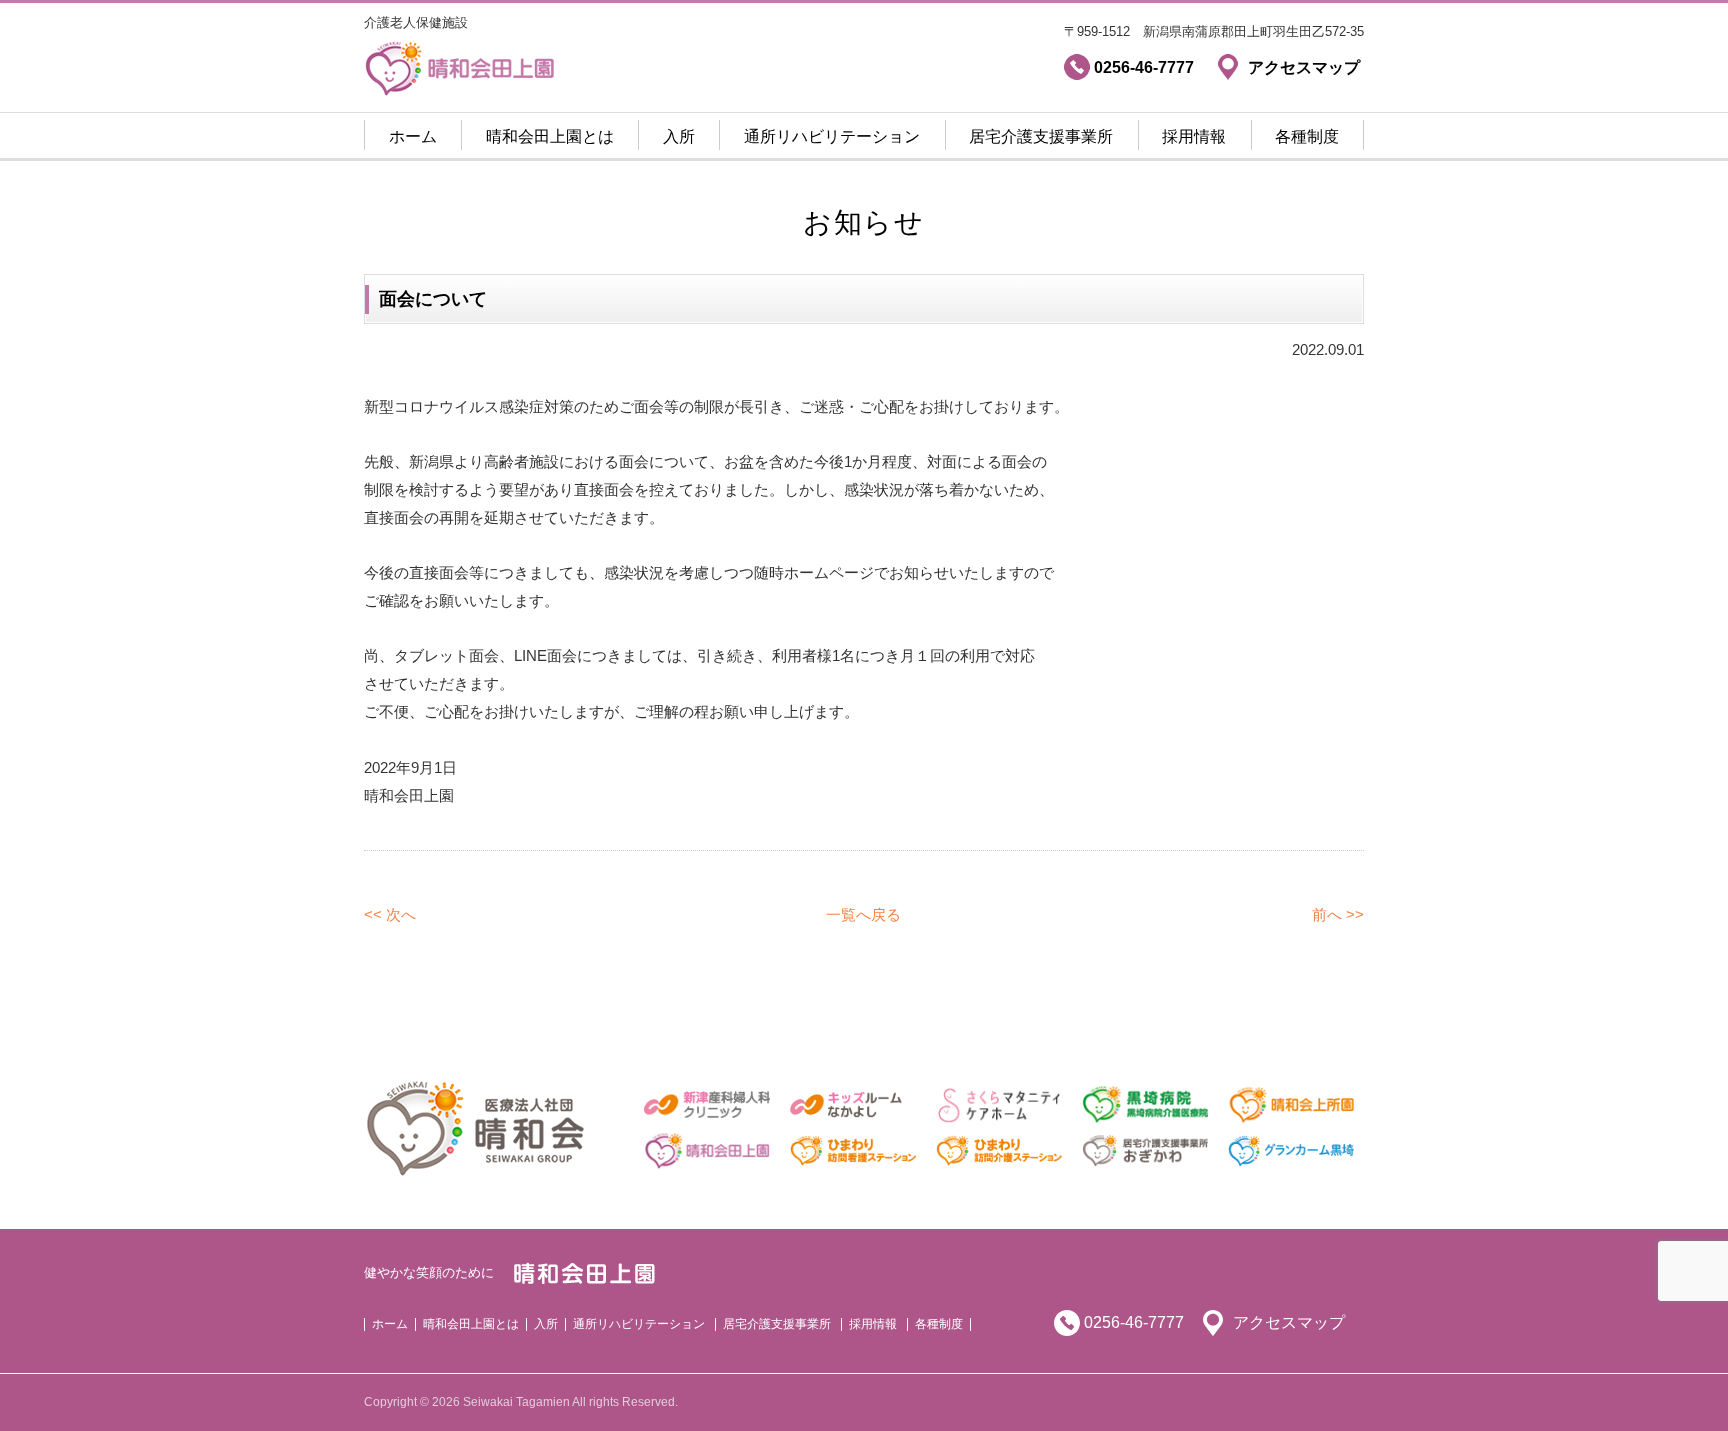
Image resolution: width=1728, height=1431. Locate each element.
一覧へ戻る (863, 914)
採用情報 (1194, 136)
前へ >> (1338, 914)
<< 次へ (390, 914)
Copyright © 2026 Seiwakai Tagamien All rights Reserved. (521, 1402)
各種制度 (1307, 136)
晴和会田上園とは (550, 136)
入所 (679, 136)
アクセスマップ (1289, 1322)
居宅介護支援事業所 (1041, 136)
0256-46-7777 (1134, 1322)
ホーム (413, 136)
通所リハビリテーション (832, 136)
